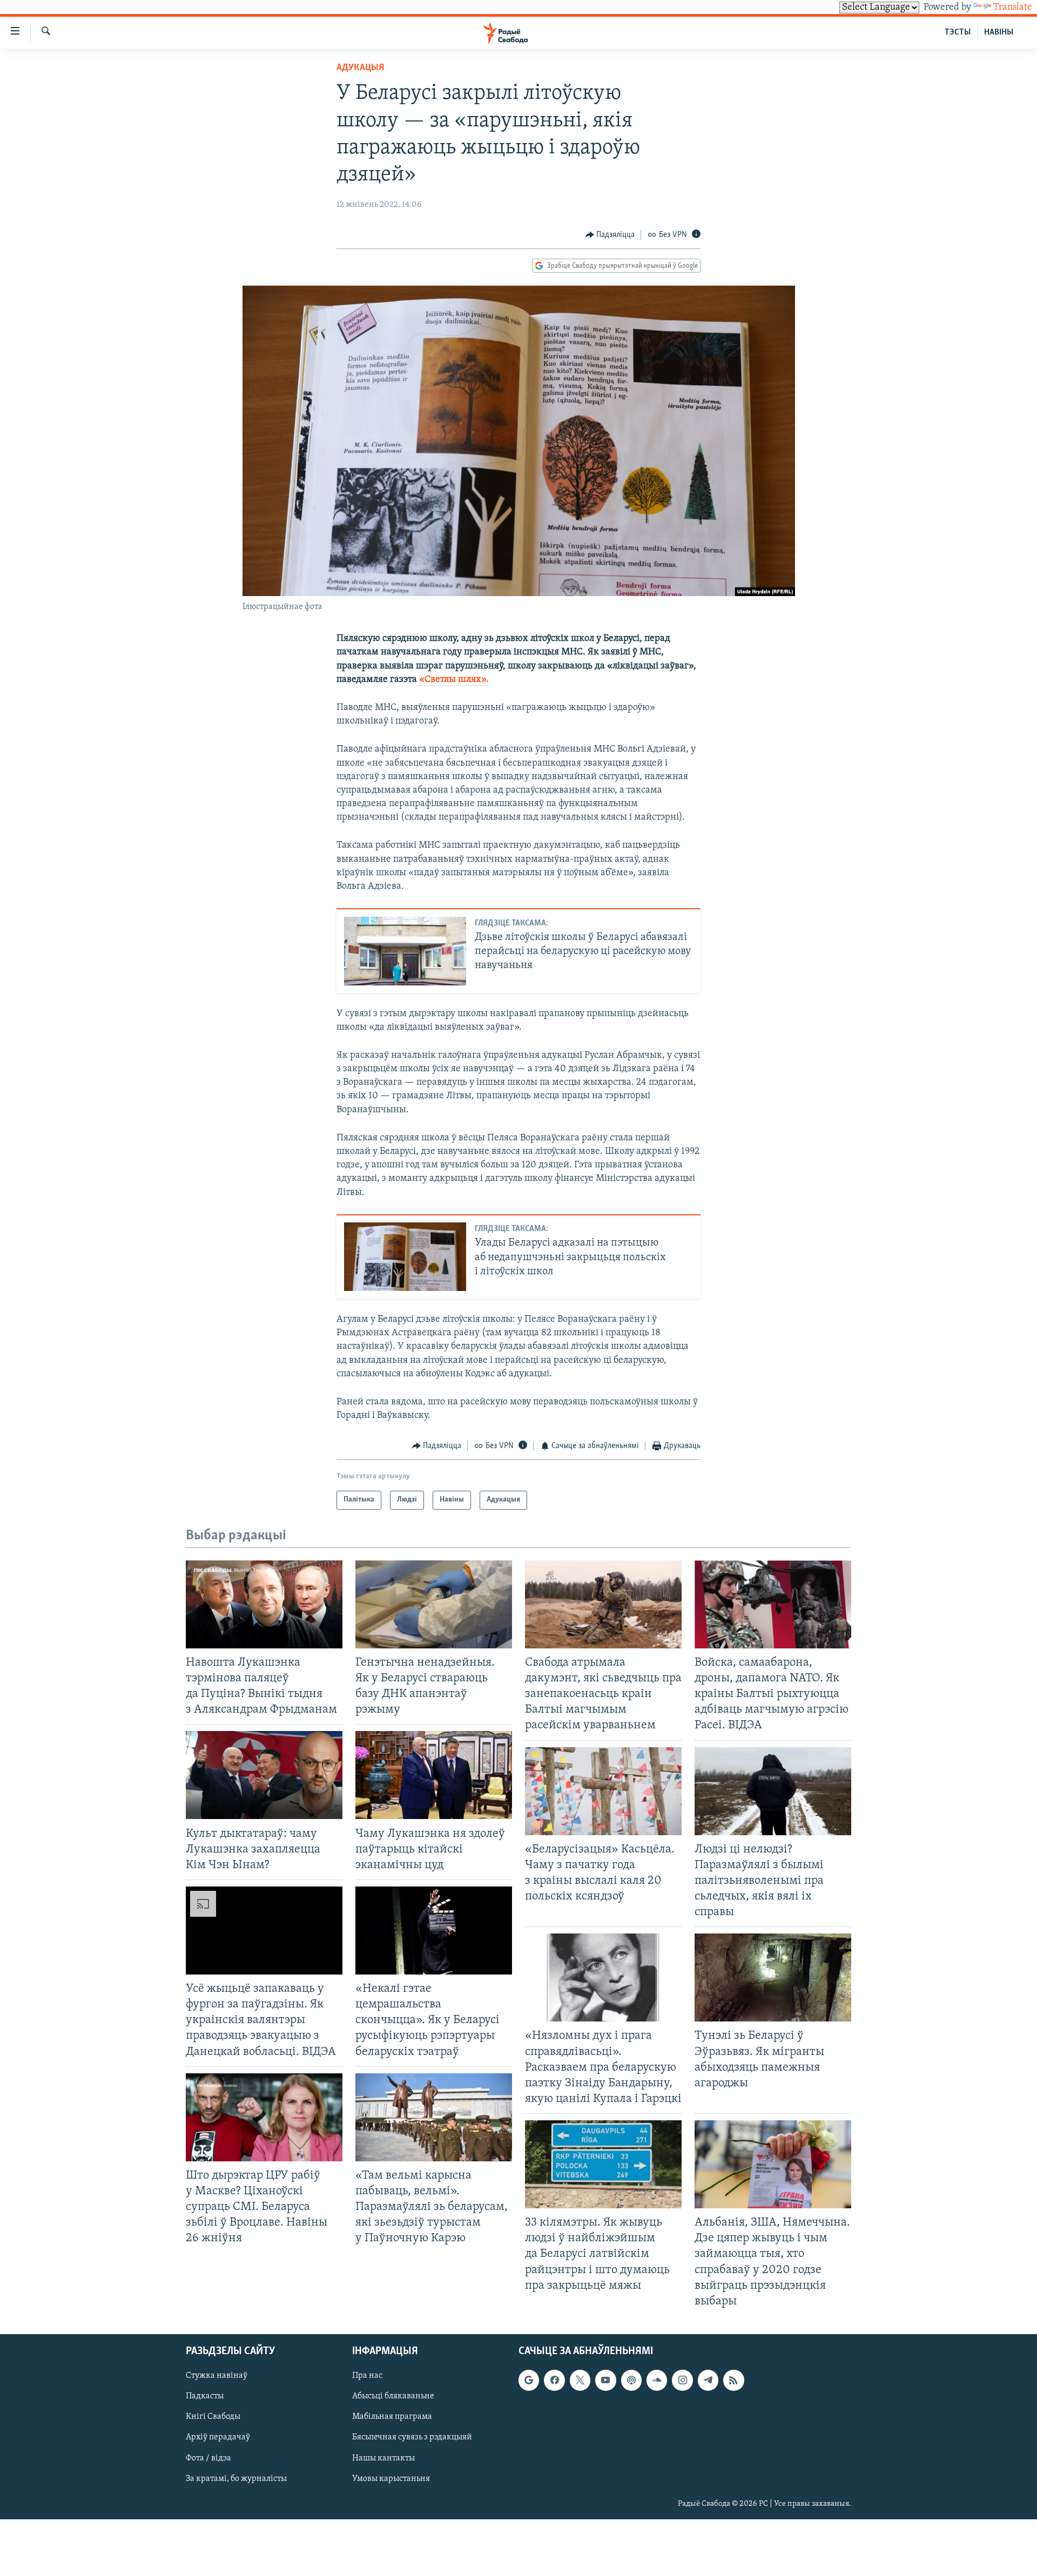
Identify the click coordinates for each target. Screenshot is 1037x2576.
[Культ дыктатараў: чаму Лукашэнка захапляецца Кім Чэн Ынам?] (264, 1775)
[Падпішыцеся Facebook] (554, 2380)
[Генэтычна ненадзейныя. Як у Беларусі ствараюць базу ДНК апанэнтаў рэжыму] (434, 1604)
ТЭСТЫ (958, 32)
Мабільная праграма (392, 2417)
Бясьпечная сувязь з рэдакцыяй (412, 2437)
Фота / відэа (208, 2458)
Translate (1013, 8)
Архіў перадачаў (218, 2437)
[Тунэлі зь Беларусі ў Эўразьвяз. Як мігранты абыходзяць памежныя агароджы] (773, 1977)
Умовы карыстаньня (391, 2478)
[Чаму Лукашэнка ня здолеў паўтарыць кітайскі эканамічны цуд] (434, 1775)
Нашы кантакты (383, 2458)
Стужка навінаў (217, 2376)
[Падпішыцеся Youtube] (605, 2380)
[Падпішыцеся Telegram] (708, 2380)
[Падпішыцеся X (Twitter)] (580, 2380)
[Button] (610, 235)
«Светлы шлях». (454, 680)
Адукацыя (360, 68)
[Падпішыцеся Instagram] (682, 2380)
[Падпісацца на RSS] (733, 2380)
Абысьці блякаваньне (393, 2396)
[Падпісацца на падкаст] (631, 2380)
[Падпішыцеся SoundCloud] (657, 2380)
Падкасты (205, 2396)
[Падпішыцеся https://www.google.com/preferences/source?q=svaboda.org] (529, 2380)
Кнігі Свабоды (213, 2417)
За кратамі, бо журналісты (236, 2478)
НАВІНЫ (999, 32)
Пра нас (367, 2376)
